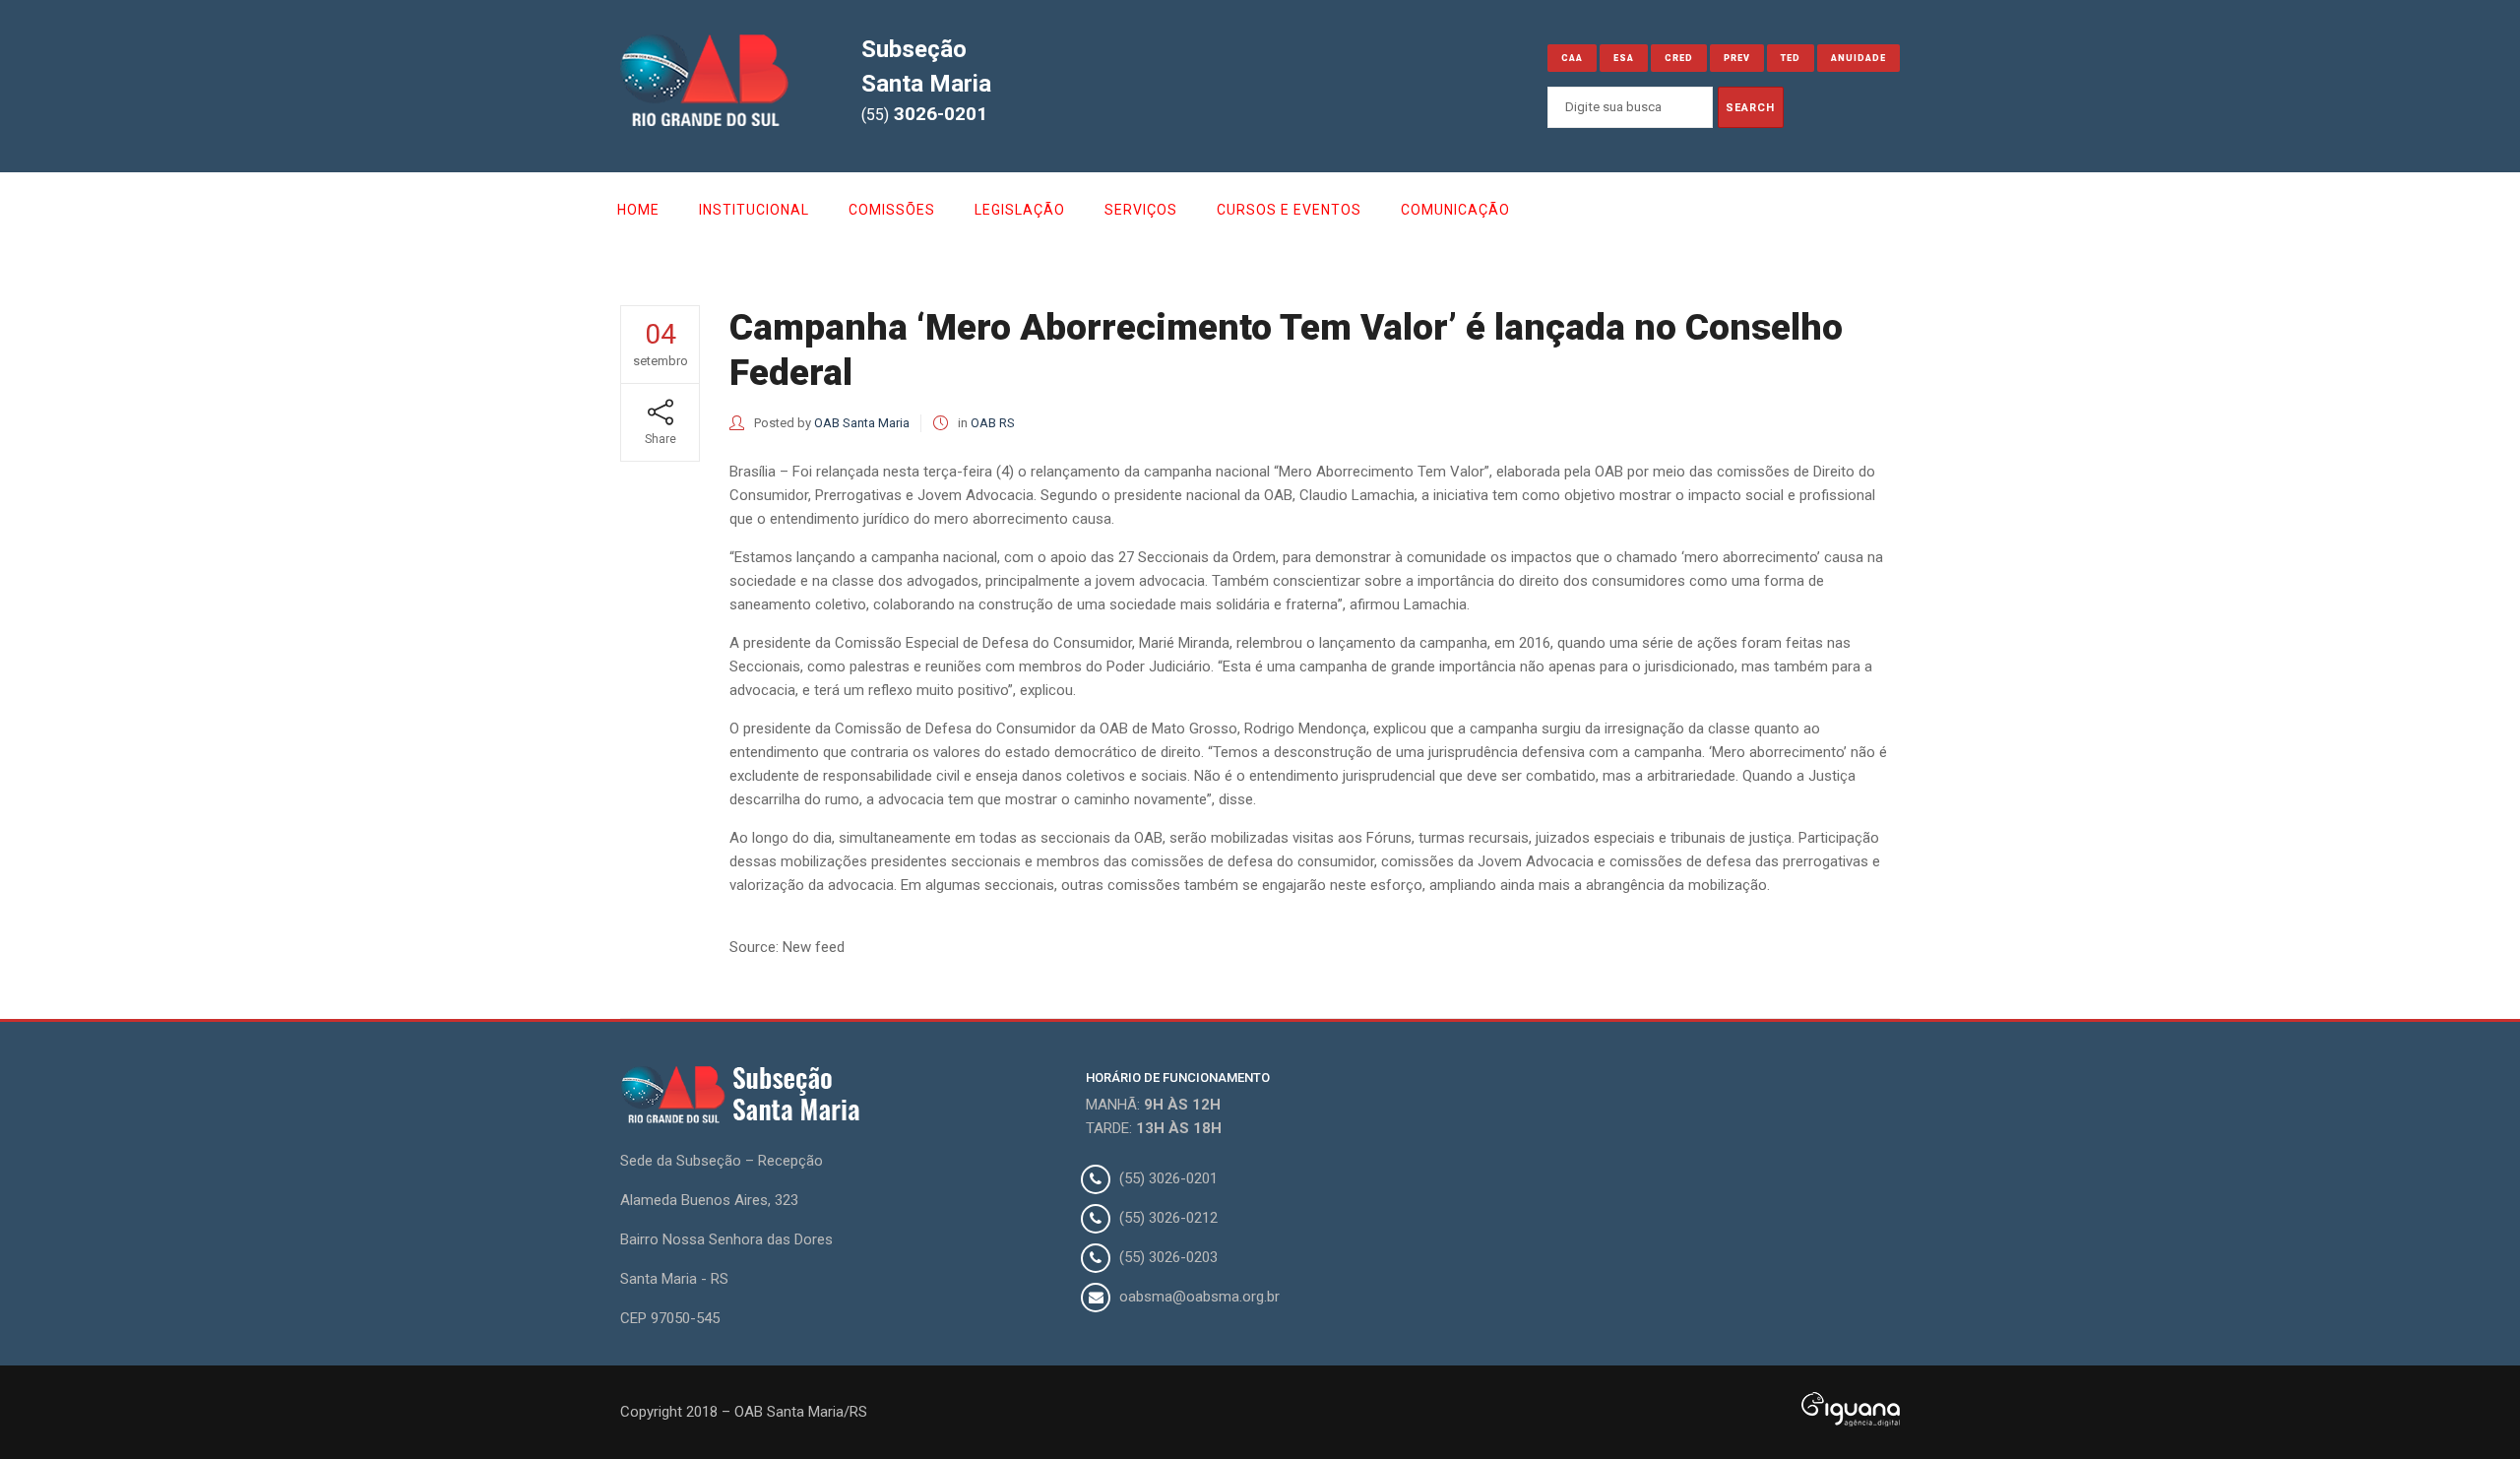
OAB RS (993, 423)
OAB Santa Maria (862, 423)
